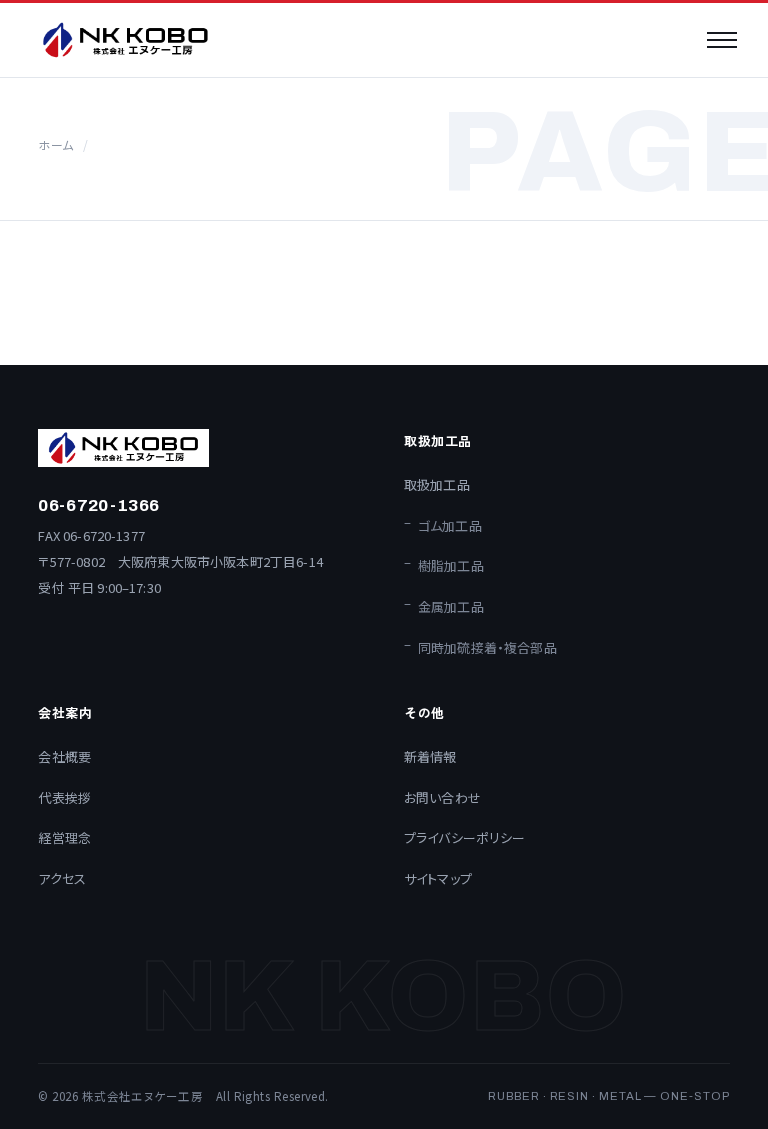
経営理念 (64, 837)
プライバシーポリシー (465, 837)
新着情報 (430, 756)
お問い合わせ (442, 797)
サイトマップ (438, 878)
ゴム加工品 (450, 525)
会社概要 (64, 756)
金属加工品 (451, 606)
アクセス (62, 878)
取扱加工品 (437, 484)
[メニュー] (722, 40)
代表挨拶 (64, 797)
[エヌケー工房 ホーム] (125, 40)
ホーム (55, 144)
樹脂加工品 (451, 565)
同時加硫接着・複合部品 (487, 647)
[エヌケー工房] (201, 448)
